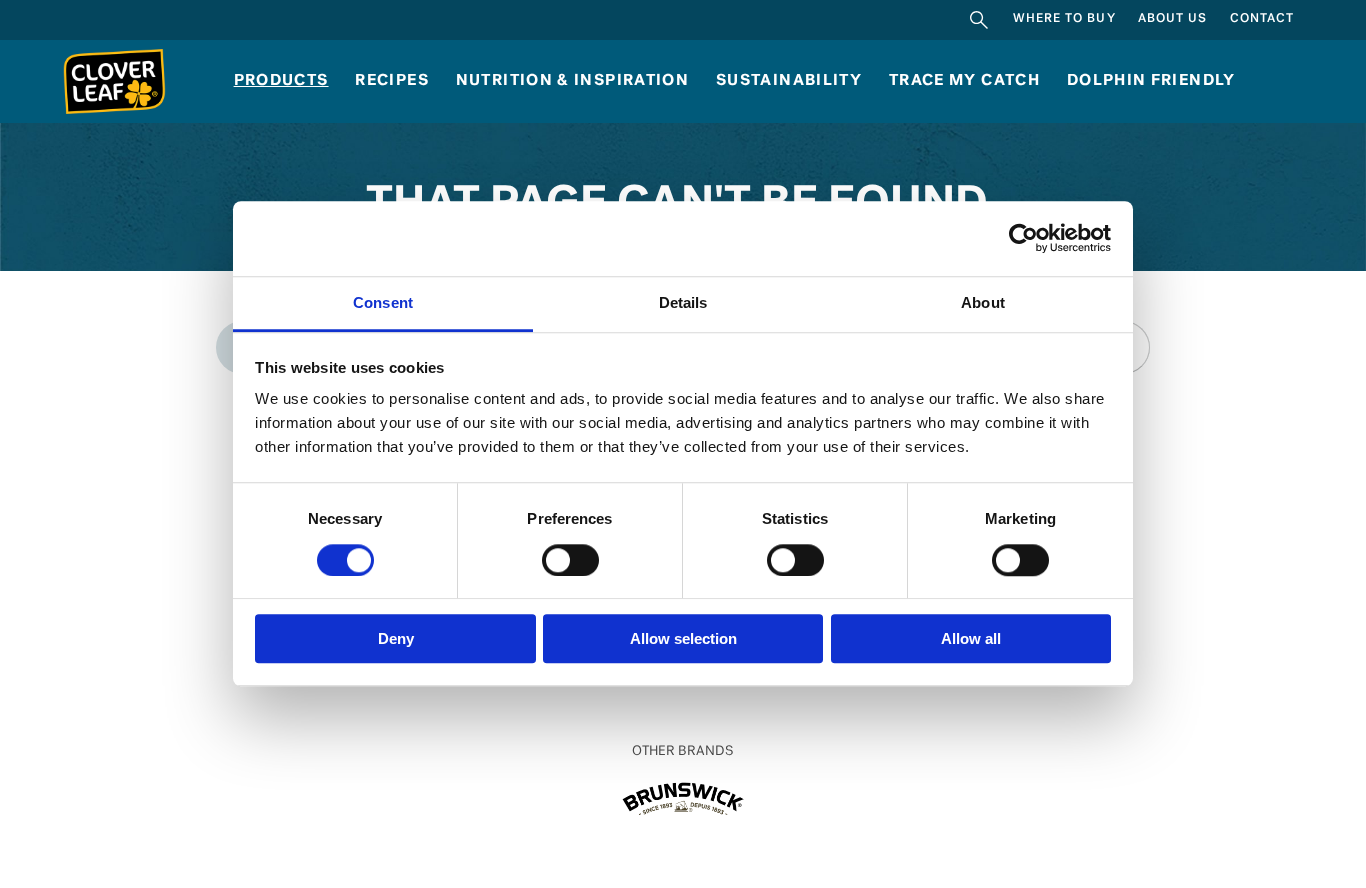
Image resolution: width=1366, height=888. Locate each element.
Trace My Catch (964, 81)
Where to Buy (1064, 19)
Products (281, 81)
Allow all (971, 638)
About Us (1173, 19)
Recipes (392, 81)
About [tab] (983, 302)
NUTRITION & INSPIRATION (573, 81)
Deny (396, 638)
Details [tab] (683, 302)
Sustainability (789, 81)
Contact (1262, 19)
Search (979, 20)
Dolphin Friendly (1151, 81)
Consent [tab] (383, 302)
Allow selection (683, 638)
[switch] (570, 560)
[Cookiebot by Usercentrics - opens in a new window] (1023, 239)
